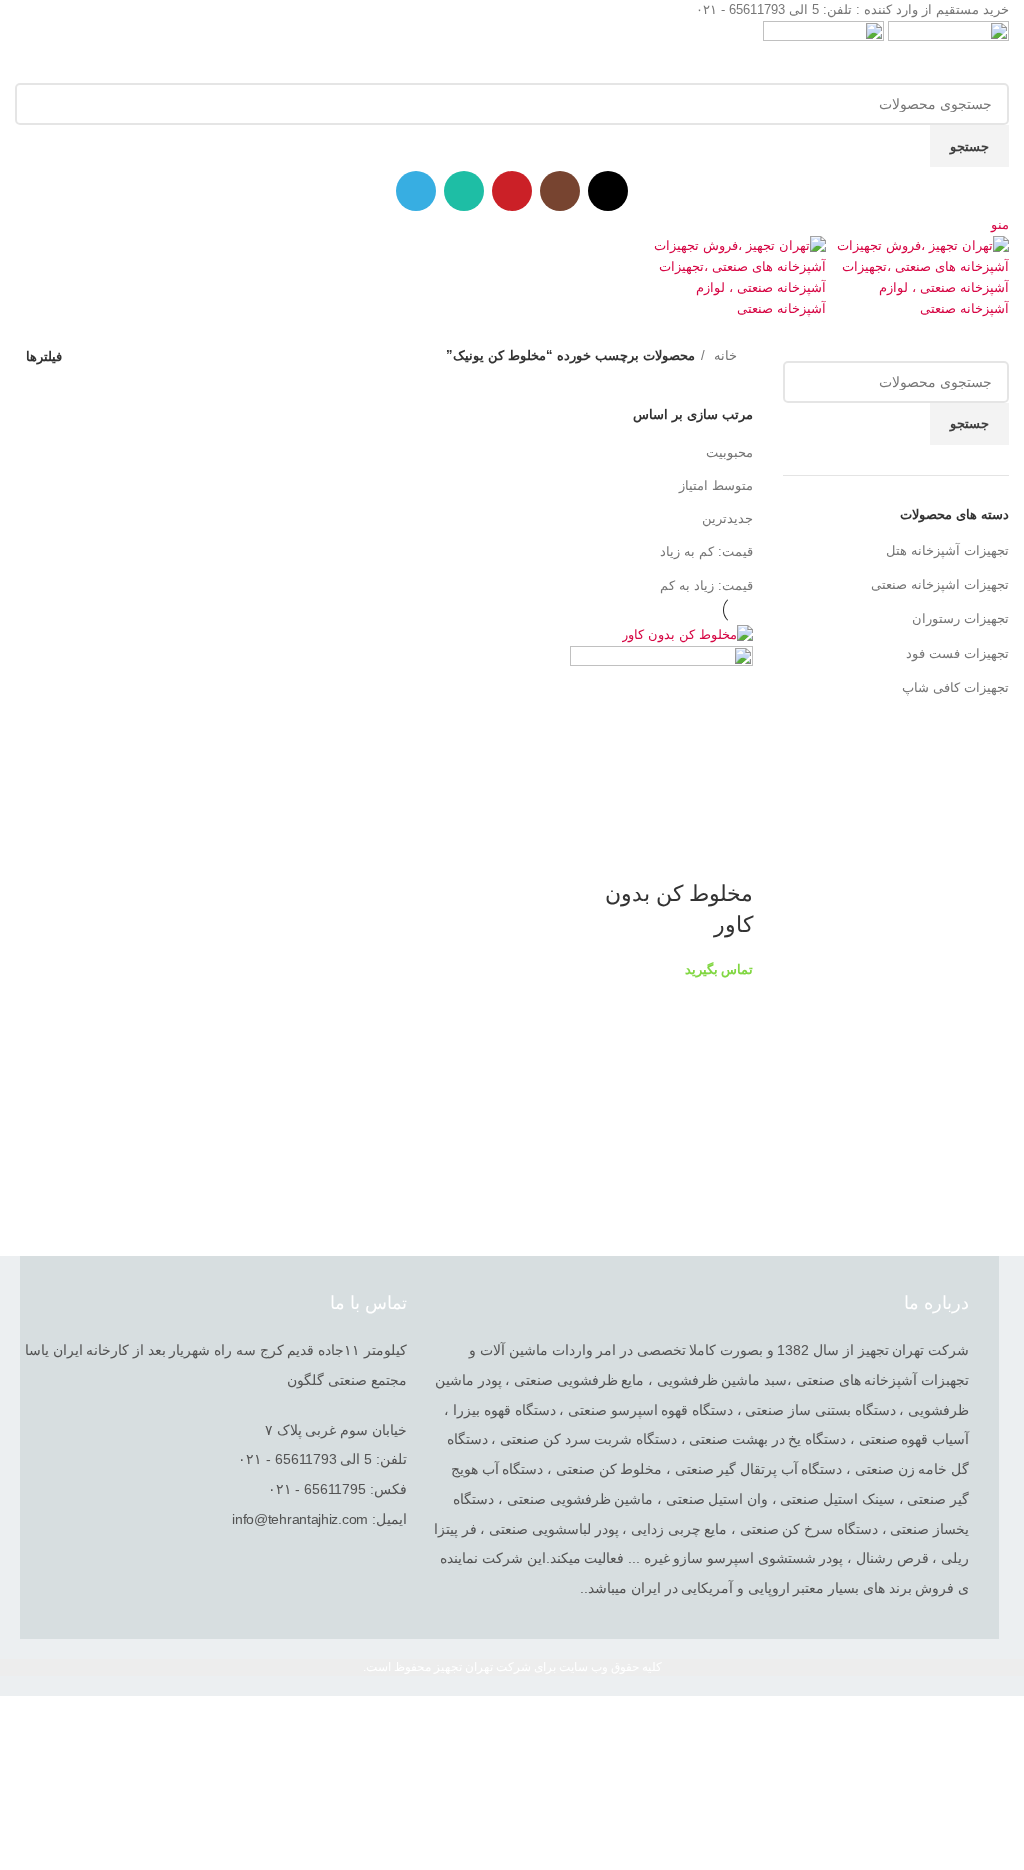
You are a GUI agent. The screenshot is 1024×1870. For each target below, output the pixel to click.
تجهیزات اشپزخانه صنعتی (940, 584)
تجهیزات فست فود (957, 653)
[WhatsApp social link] (464, 191)
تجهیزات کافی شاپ (955, 687)
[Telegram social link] (416, 191)
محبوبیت (729, 452)
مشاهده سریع (728, 854)
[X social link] (608, 191)
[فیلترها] (999, 1721)
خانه (723, 355)
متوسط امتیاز (716, 485)
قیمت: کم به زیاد (706, 551)
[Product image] (661, 736)
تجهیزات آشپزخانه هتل (947, 550)
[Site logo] (946, 50)
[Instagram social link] (560, 191)
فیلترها (44, 356)
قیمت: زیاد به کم (706, 585)
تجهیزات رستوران (960, 618)
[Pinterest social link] (512, 191)
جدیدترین (727, 518)
